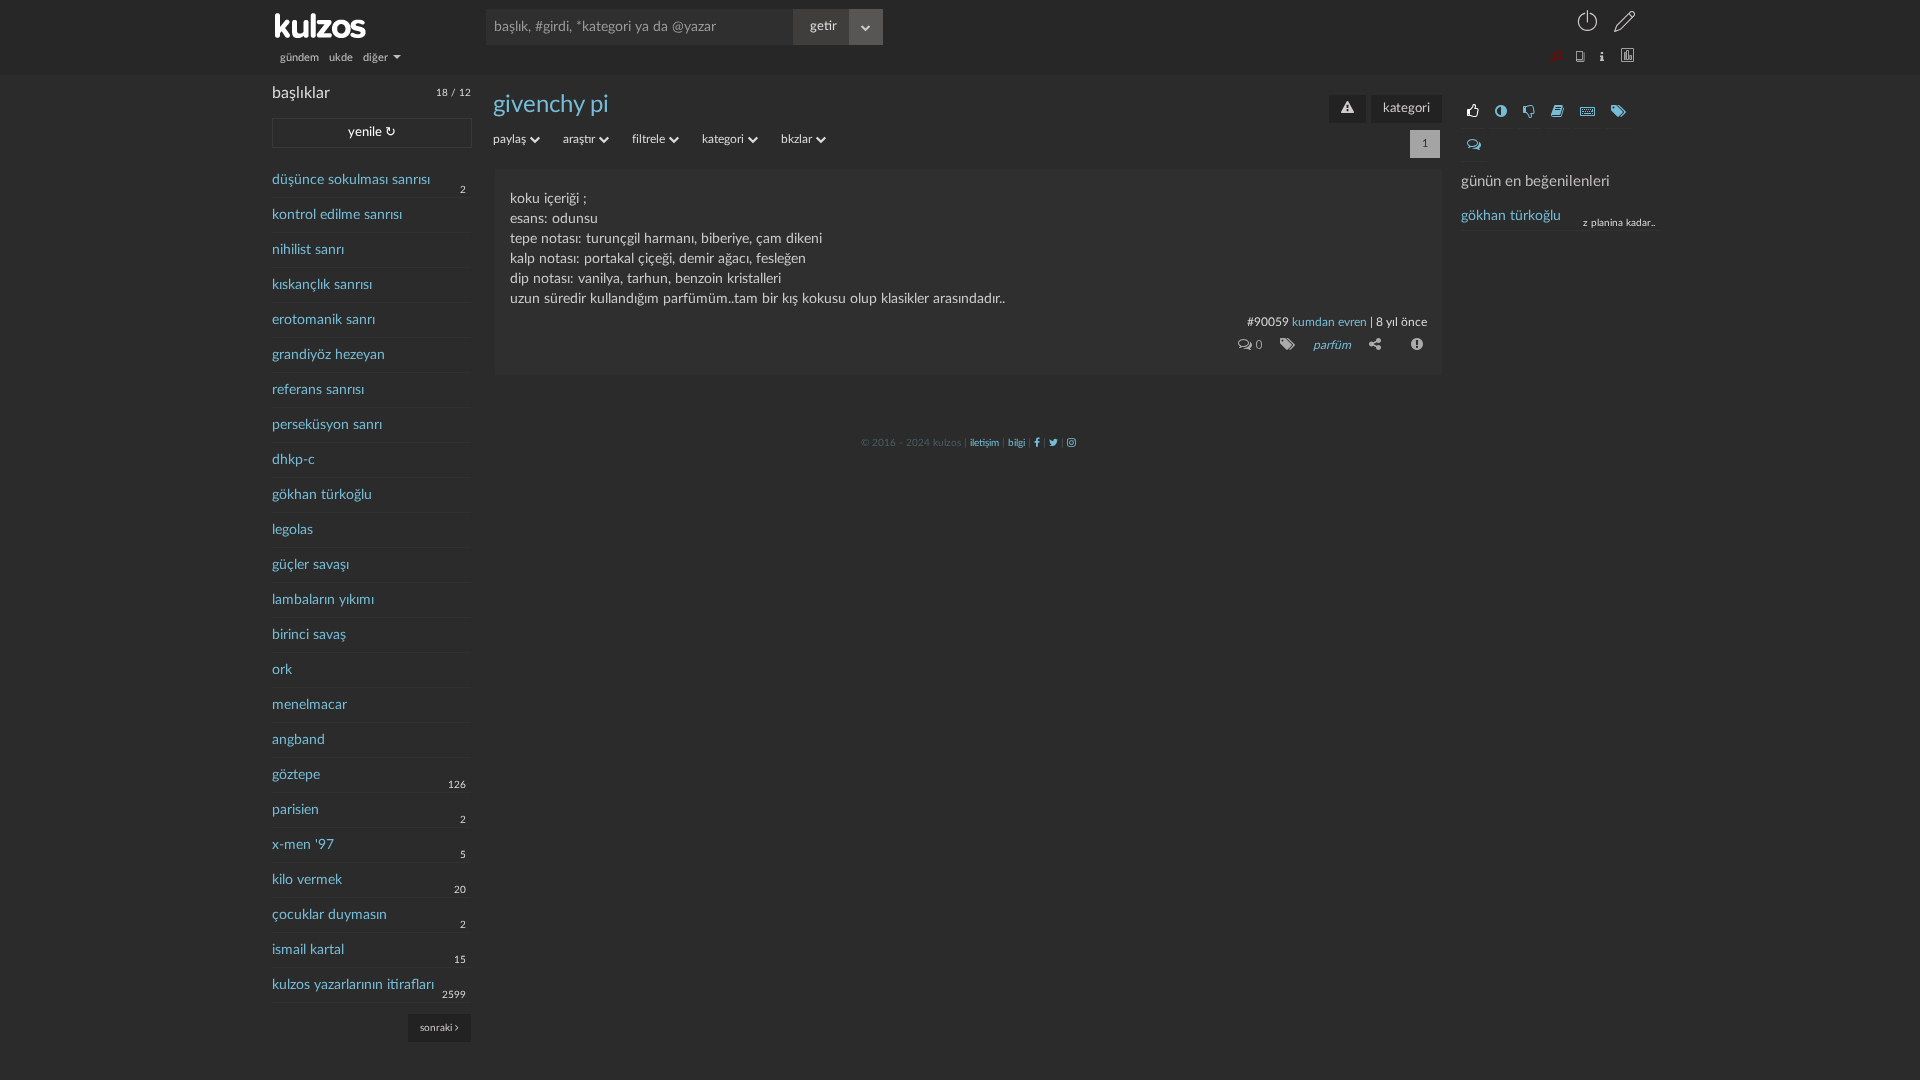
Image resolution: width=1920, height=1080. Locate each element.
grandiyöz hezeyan (328, 355)
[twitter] (1053, 443)
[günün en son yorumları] (1474, 145)
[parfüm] (1283, 344)
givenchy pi (551, 105)
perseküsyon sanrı (327, 425)
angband (298, 740)
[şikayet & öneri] (1347, 109)
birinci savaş (309, 635)
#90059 (1268, 322)
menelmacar (309, 705)
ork (282, 670)
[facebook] (1037, 443)
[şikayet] (1415, 344)
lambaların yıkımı (323, 600)
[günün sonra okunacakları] (1557, 112)
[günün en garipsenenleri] (1501, 112)
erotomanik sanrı (323, 320)
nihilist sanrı (308, 250)
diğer (377, 57)
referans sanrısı (318, 390)
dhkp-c (293, 460)
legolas (292, 530)
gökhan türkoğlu (322, 495)
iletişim (984, 443)
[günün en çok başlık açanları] (1618, 112)
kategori (1406, 108)
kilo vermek (307, 880)
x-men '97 (303, 845)
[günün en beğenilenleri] (1473, 112)
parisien (295, 810)
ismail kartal (308, 950)
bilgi (1016, 443)
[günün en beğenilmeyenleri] (1529, 112)
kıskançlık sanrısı (322, 285)
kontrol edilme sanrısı (337, 215)
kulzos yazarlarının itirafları (353, 985)
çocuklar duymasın (329, 915)
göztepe (296, 775)
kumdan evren (1329, 322)
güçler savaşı (310, 565)
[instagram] (1071, 443)
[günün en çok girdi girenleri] (1587, 112)
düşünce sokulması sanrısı (351, 180)
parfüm (1332, 345)
